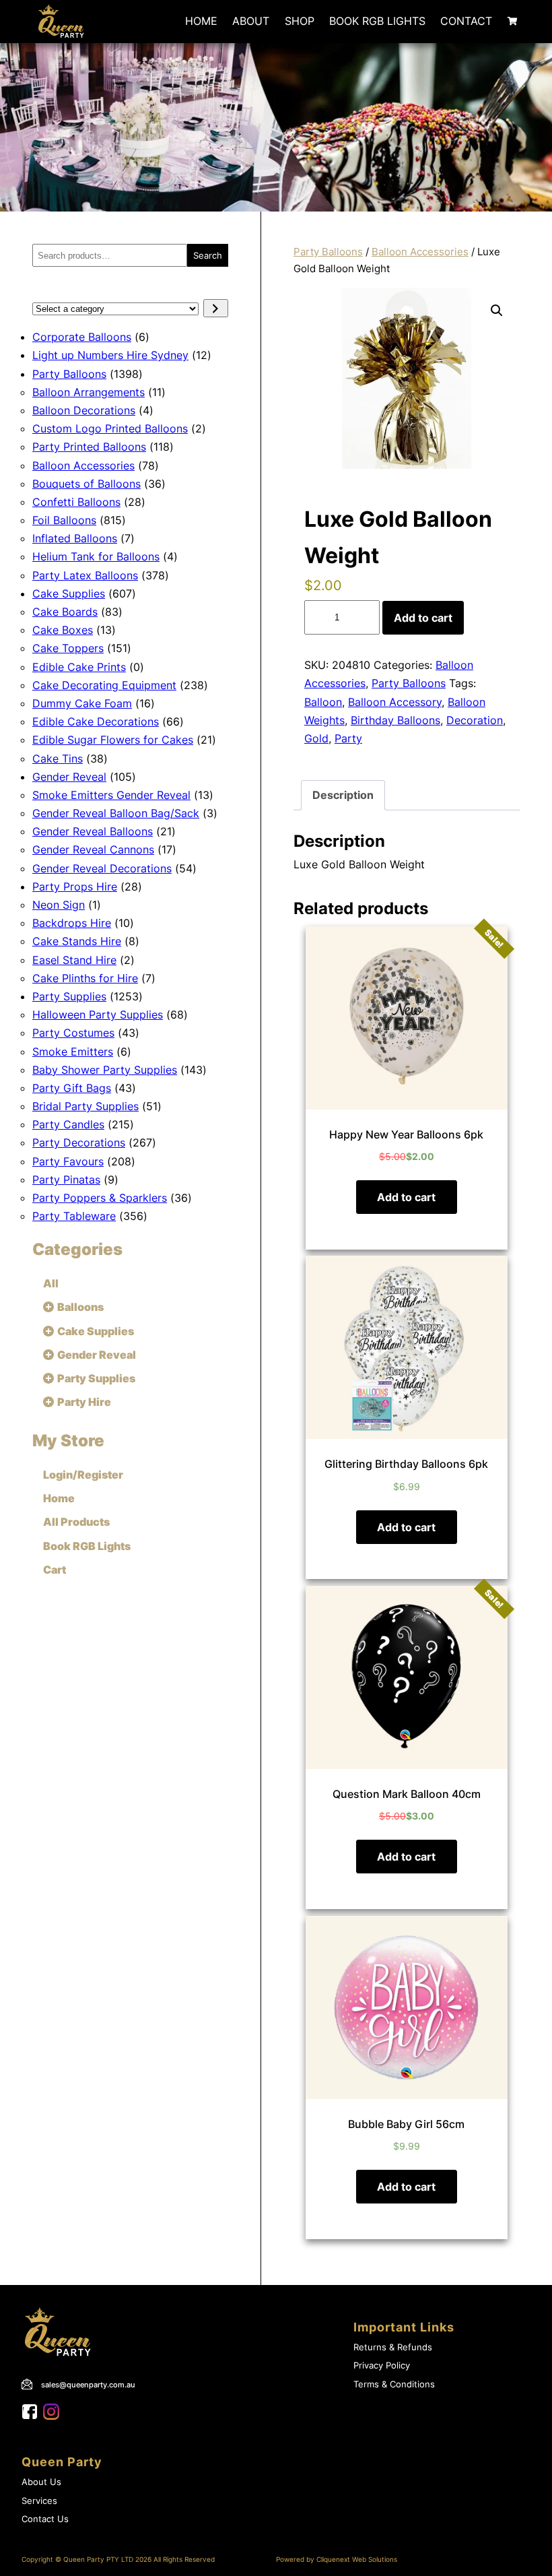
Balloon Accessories (420, 252)
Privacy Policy (382, 2365)
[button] (497, 311)
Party (348, 738)
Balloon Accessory (395, 702)
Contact (466, 21)
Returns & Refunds (393, 2347)
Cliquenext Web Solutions (357, 2559)
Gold (316, 738)
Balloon (323, 702)
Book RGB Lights (377, 21)
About (251, 21)
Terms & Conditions (394, 2384)
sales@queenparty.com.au (88, 2385)
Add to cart (423, 618)
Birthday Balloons (395, 720)
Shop (300, 21)
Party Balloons (328, 252)
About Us (41, 2482)
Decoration (475, 720)
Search (208, 255)
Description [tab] (343, 795)
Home (201, 21)
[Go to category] (216, 308)
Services (39, 2501)
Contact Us (45, 2519)
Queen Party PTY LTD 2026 (107, 2559)
